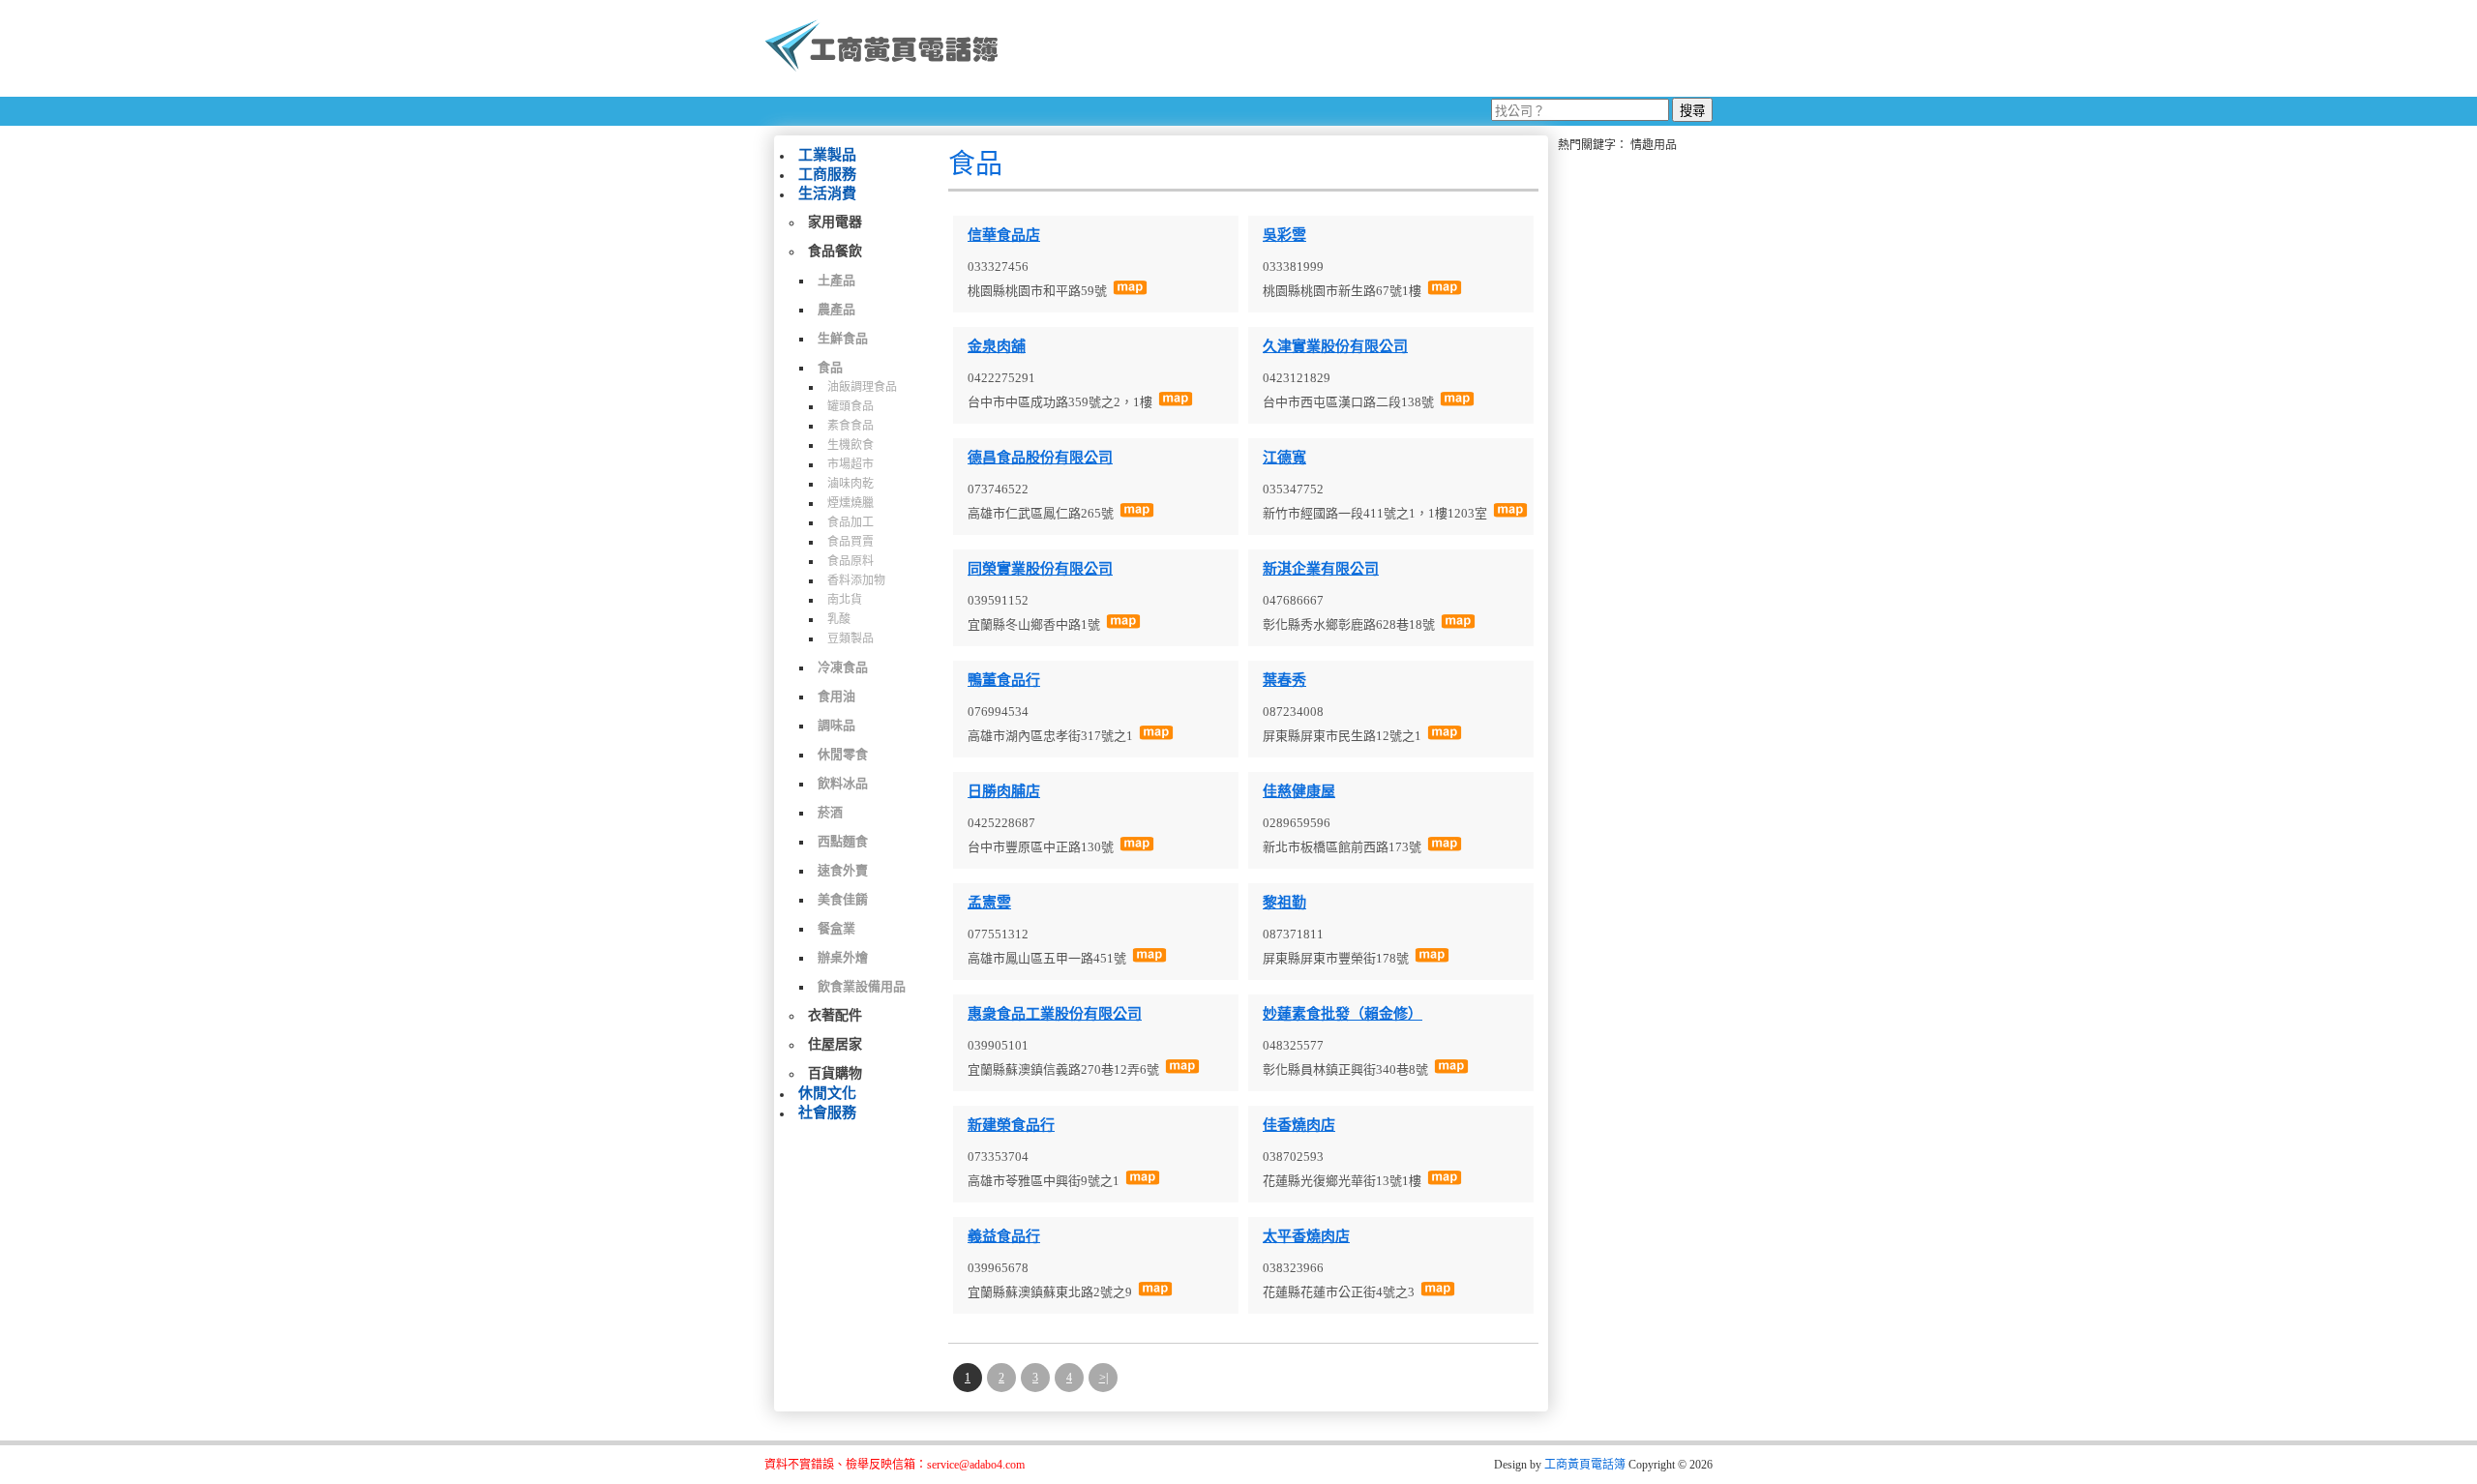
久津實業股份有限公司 (1335, 346)
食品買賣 (851, 542)
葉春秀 (1284, 680)
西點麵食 (843, 841)
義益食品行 (1004, 1236)
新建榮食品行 (1011, 1125)
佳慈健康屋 (1299, 791)
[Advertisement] (1363, 48)
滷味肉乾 (851, 484)
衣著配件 (835, 1015)
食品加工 (851, 522)
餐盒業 (836, 928)
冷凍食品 (843, 667)
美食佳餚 (843, 899)
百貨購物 (835, 1073)
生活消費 (827, 193)
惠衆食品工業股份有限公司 (1055, 1014)
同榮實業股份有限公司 (1040, 569)
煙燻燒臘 (851, 503)
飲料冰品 (843, 783)
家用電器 (835, 222)
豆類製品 (851, 638)
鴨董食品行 (1004, 680)
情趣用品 (1654, 145)
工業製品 (827, 155)
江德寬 (1284, 458)
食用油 (836, 696)
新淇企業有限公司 (1321, 569)
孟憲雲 (989, 903)
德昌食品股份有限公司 (1040, 458)
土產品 (836, 280)
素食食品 (851, 426)
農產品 (836, 309)
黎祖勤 (1284, 903)
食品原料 (851, 561)
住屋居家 (835, 1044)
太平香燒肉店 (1306, 1236)
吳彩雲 (1284, 235)
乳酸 (839, 619)
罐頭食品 (851, 406)
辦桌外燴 (843, 957)
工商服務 (827, 174)
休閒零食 (843, 754)
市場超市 (851, 464)
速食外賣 (843, 870)
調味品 (836, 725)
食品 (830, 367)
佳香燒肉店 (1299, 1125)
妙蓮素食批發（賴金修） (1343, 1014)
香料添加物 (856, 580)
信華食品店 (1004, 235)
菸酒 (830, 812)
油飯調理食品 (862, 387)
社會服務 (827, 1113)
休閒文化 (827, 1093)
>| (1104, 1378)
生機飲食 (851, 445)
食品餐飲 (835, 251)
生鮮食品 (843, 338)
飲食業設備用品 (862, 986)
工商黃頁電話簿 (1585, 1465)
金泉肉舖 (997, 346)
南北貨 (845, 600)
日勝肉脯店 (1004, 791)
